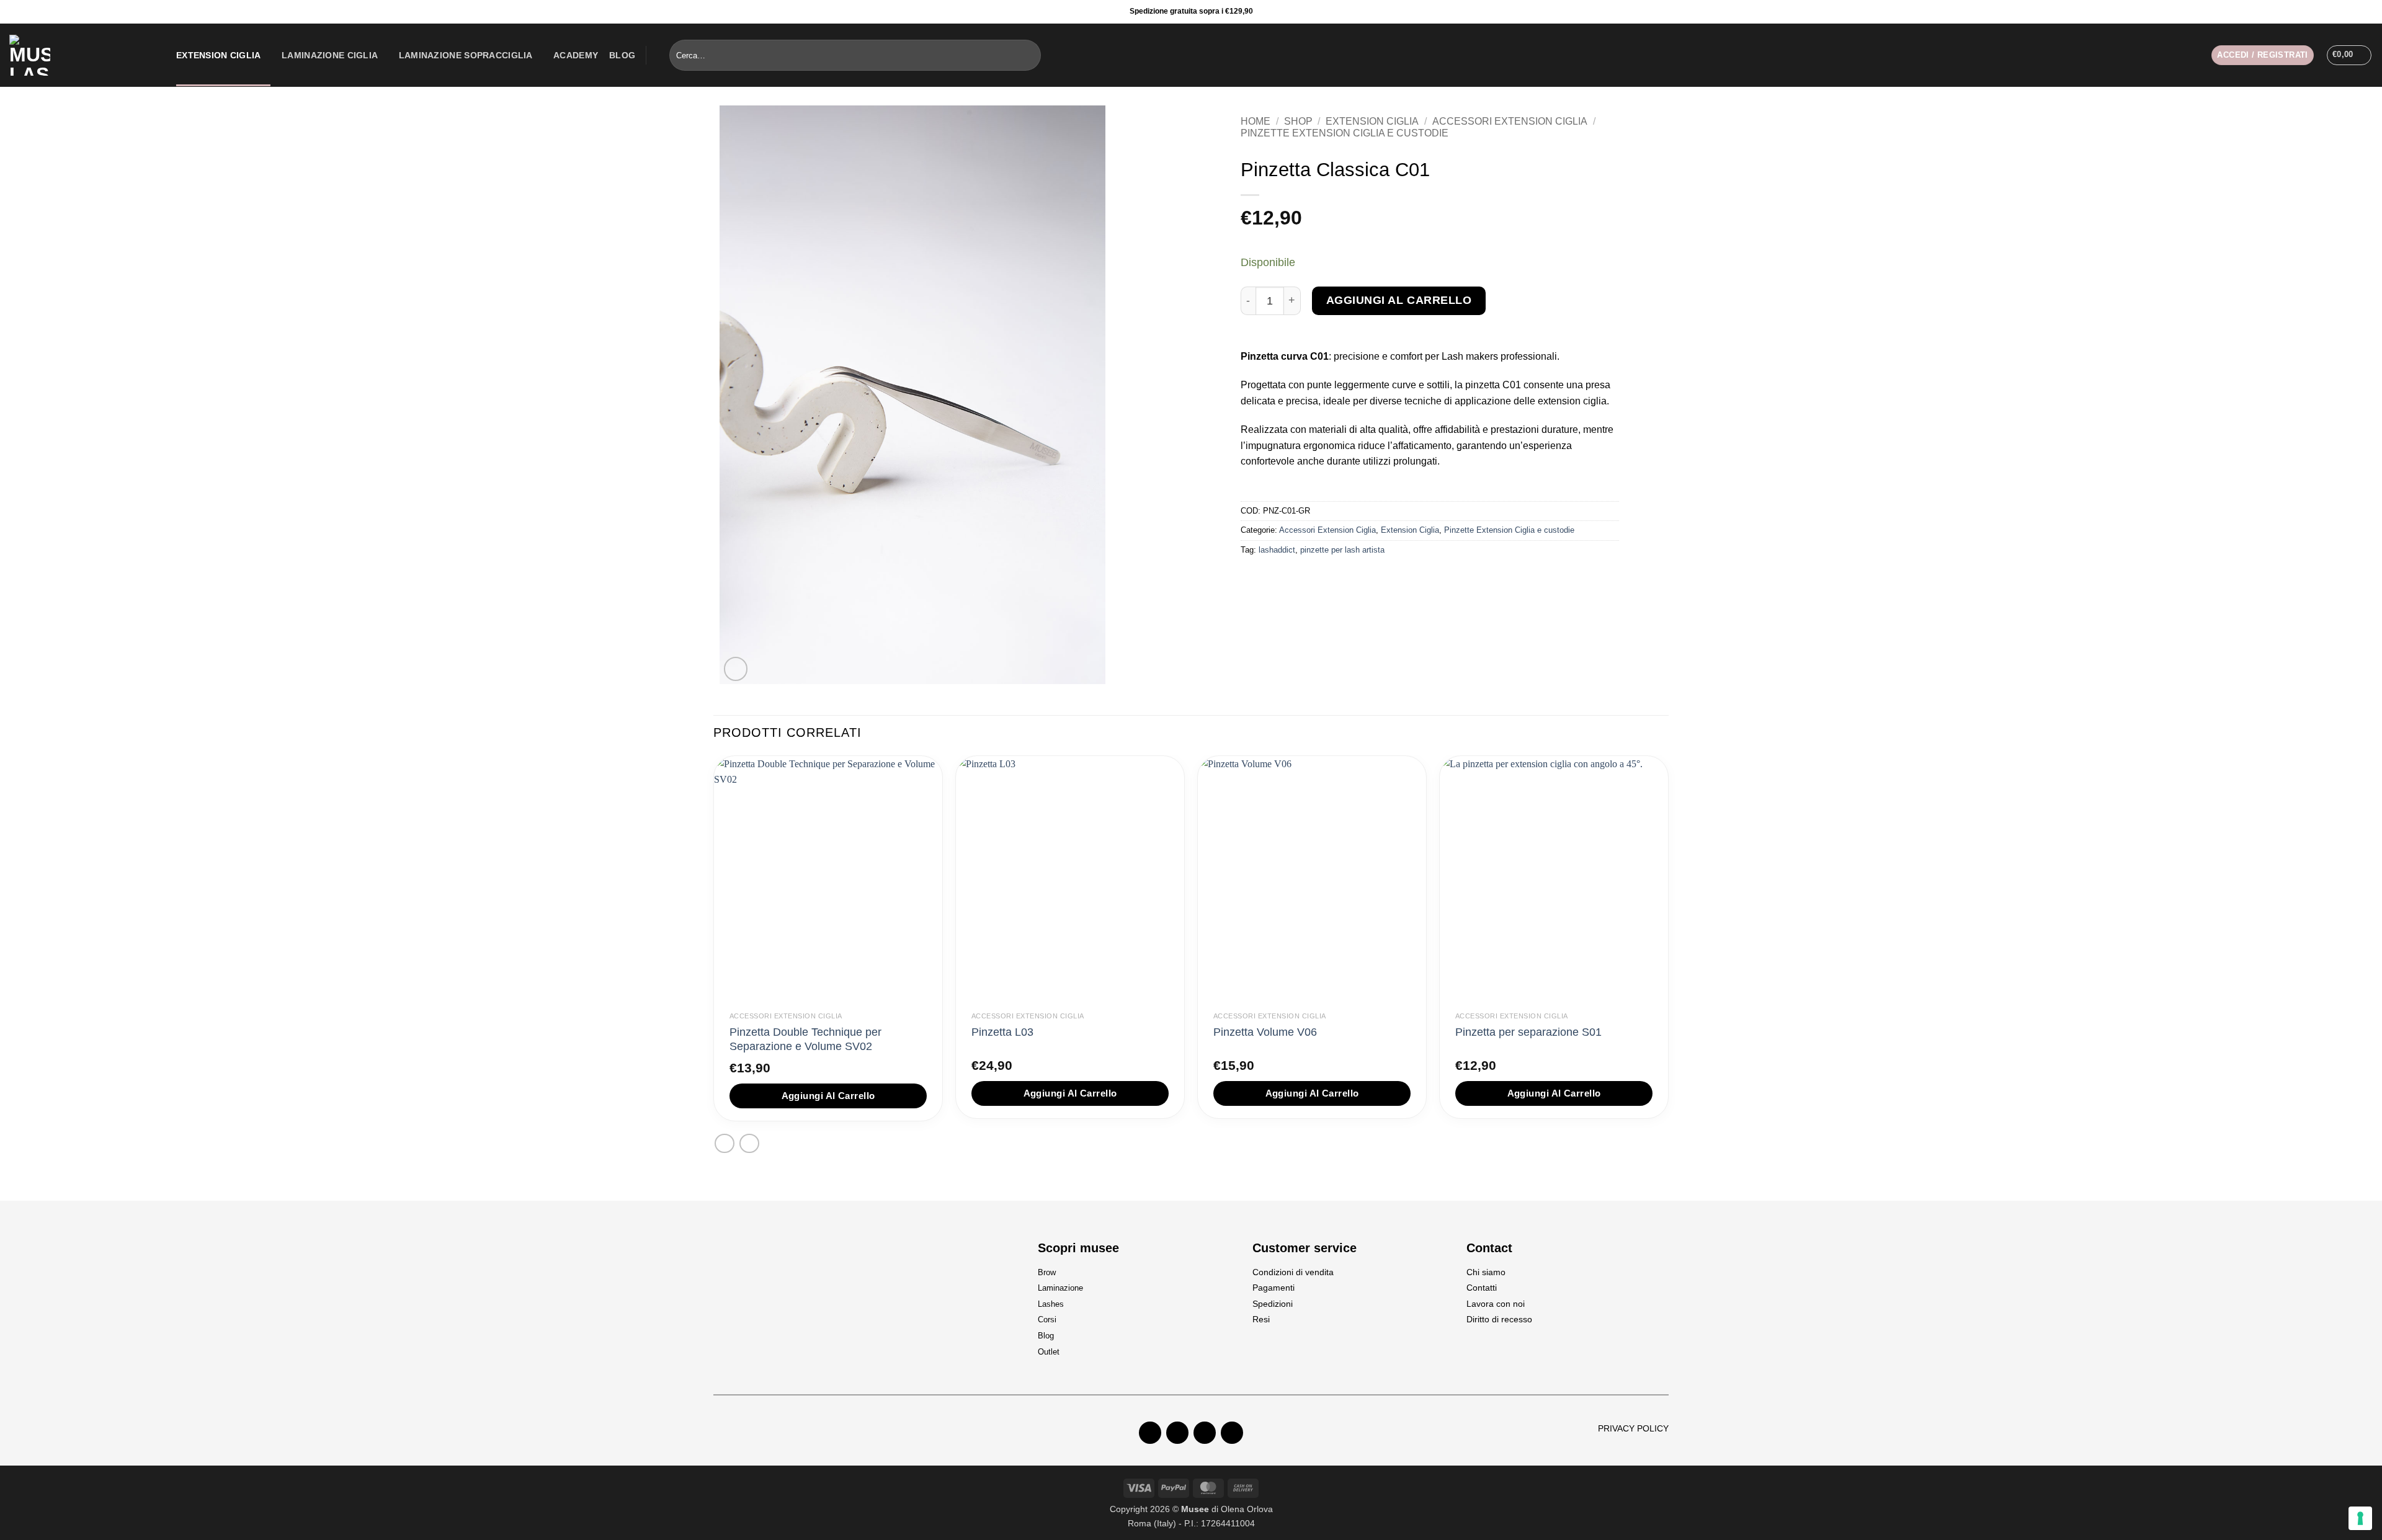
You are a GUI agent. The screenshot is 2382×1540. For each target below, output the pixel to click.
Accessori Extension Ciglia (1510, 121)
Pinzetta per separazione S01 (1528, 1032)
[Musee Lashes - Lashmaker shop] (83, 55)
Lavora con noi (1496, 1304)
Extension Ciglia (219, 55)
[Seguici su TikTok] (2369, 12)
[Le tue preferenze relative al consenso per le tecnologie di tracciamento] (2360, 1518)
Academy (576, 55)
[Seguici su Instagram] (2354, 12)
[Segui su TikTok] (1205, 1433)
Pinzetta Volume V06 (1265, 1032)
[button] (2262, 56)
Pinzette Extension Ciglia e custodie (1345, 133)
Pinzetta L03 (1002, 1032)
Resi (1261, 1319)
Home (1256, 121)
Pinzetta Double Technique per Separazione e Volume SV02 (805, 1039)
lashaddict (1277, 550)
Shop (1298, 121)
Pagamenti (1274, 1288)
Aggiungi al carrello (1399, 300)
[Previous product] (749, 1143)
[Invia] (1029, 55)
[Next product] (724, 1143)
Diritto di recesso (1499, 1319)
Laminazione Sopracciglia (466, 55)
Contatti (1482, 1288)
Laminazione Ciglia (330, 55)
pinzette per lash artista (1342, 550)
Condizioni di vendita (1293, 1272)
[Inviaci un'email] (1232, 1433)
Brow (1047, 1272)
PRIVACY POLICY (1633, 1428)
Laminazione (1060, 1288)
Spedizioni (1273, 1304)
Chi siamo (1486, 1272)
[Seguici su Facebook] (2339, 12)
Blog (622, 55)
